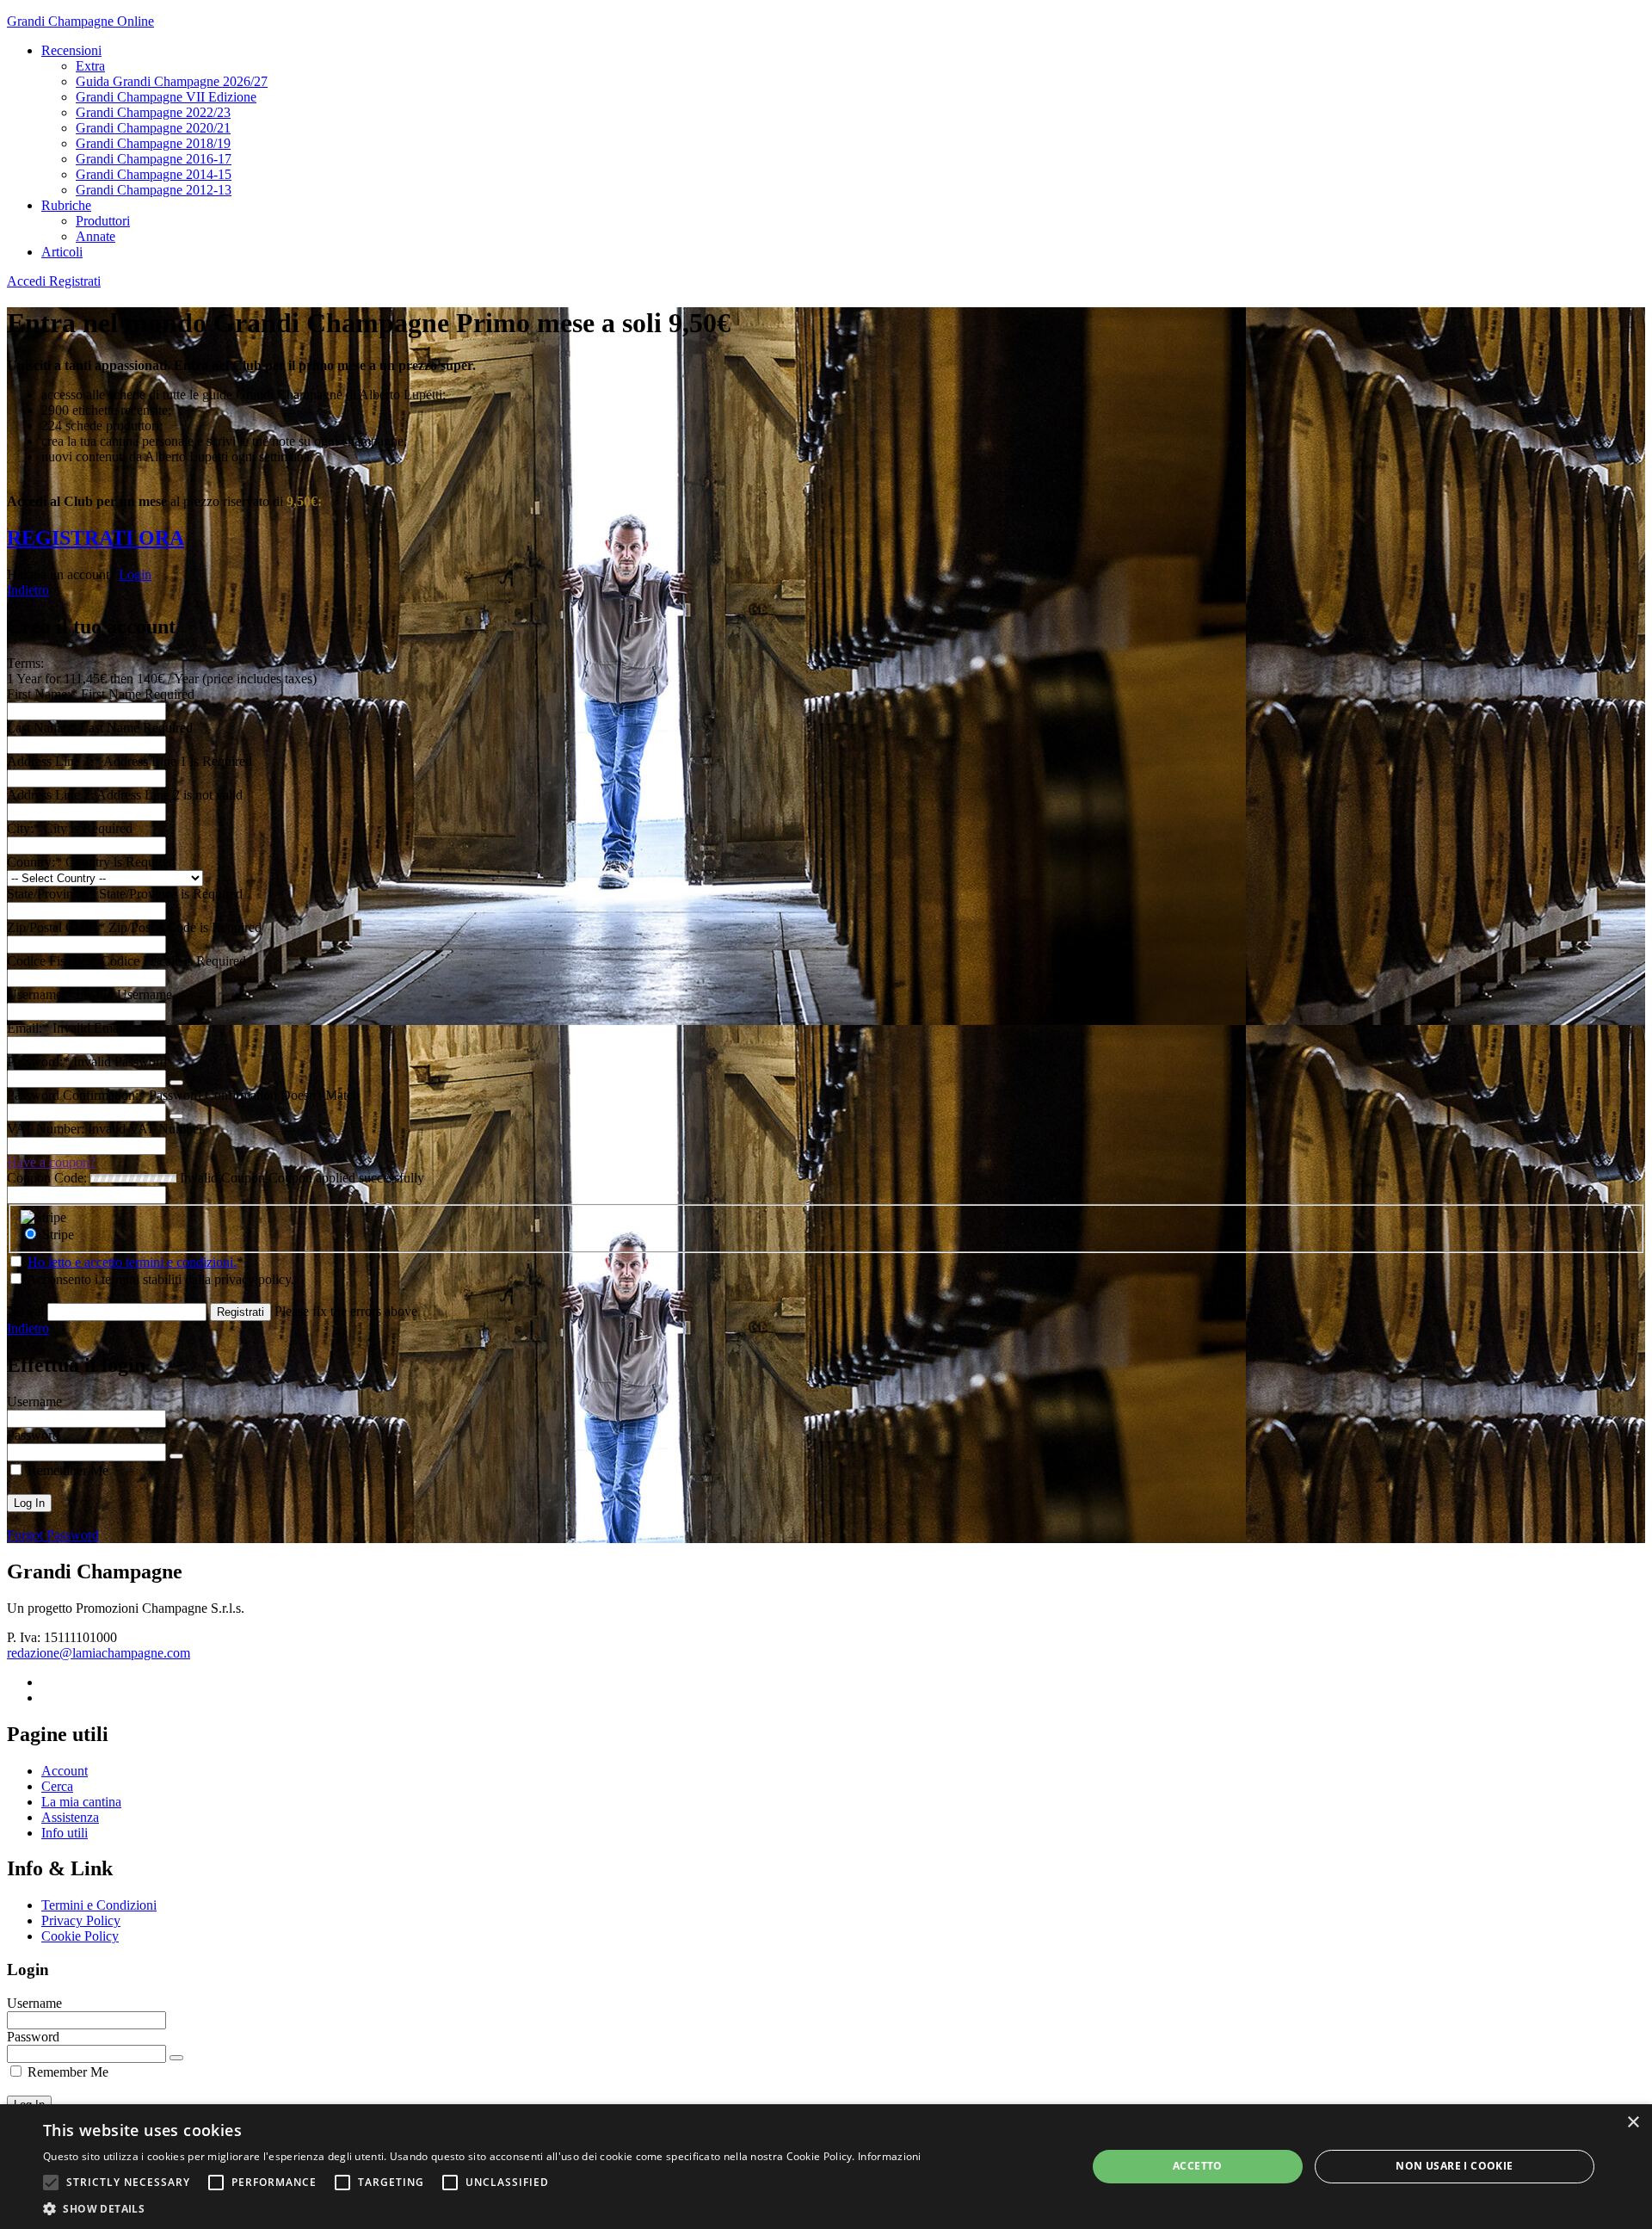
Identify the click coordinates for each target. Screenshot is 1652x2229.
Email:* (28, 1028)
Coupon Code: (47, 1178)
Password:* (38, 1062)
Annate (96, 236)
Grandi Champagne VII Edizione (166, 97)
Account (65, 1771)
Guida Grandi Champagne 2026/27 (172, 81)
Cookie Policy (80, 1936)
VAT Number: (46, 1129)
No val (25, 1311)
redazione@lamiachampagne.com (99, 1653)
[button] (51, 2183)
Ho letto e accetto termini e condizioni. (132, 1262)
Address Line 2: (52, 795)
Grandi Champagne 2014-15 (154, 174)
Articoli (62, 252)
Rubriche (66, 205)
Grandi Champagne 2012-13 (154, 190)
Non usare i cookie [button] (1454, 2166)
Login (135, 574)
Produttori (103, 221)
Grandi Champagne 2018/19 (153, 143)
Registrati (75, 281)
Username (34, 1402)
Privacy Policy (81, 1920)
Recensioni (71, 50)
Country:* (36, 862)
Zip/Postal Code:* (58, 927)
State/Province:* (53, 894)
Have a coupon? (51, 1162)
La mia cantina (81, 1802)
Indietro (28, 590)
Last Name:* (42, 728)
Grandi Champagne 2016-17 (154, 159)
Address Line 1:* (55, 761)
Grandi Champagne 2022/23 (153, 112)
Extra (90, 66)
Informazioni (890, 2156)
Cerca (57, 1786)
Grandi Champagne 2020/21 (153, 128)
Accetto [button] (1198, 2166)
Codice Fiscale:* (54, 961)
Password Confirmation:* (76, 1095)
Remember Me (66, 1470)
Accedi (28, 281)
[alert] (826, 2167)
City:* (25, 828)
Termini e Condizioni (99, 1905)
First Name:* (42, 694)
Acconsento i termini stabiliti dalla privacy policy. (159, 1279)
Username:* (40, 994)
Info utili (65, 1833)
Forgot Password (53, 1535)
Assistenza (70, 1817)
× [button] (1633, 2123)
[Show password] (176, 1083)
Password (33, 1435)
